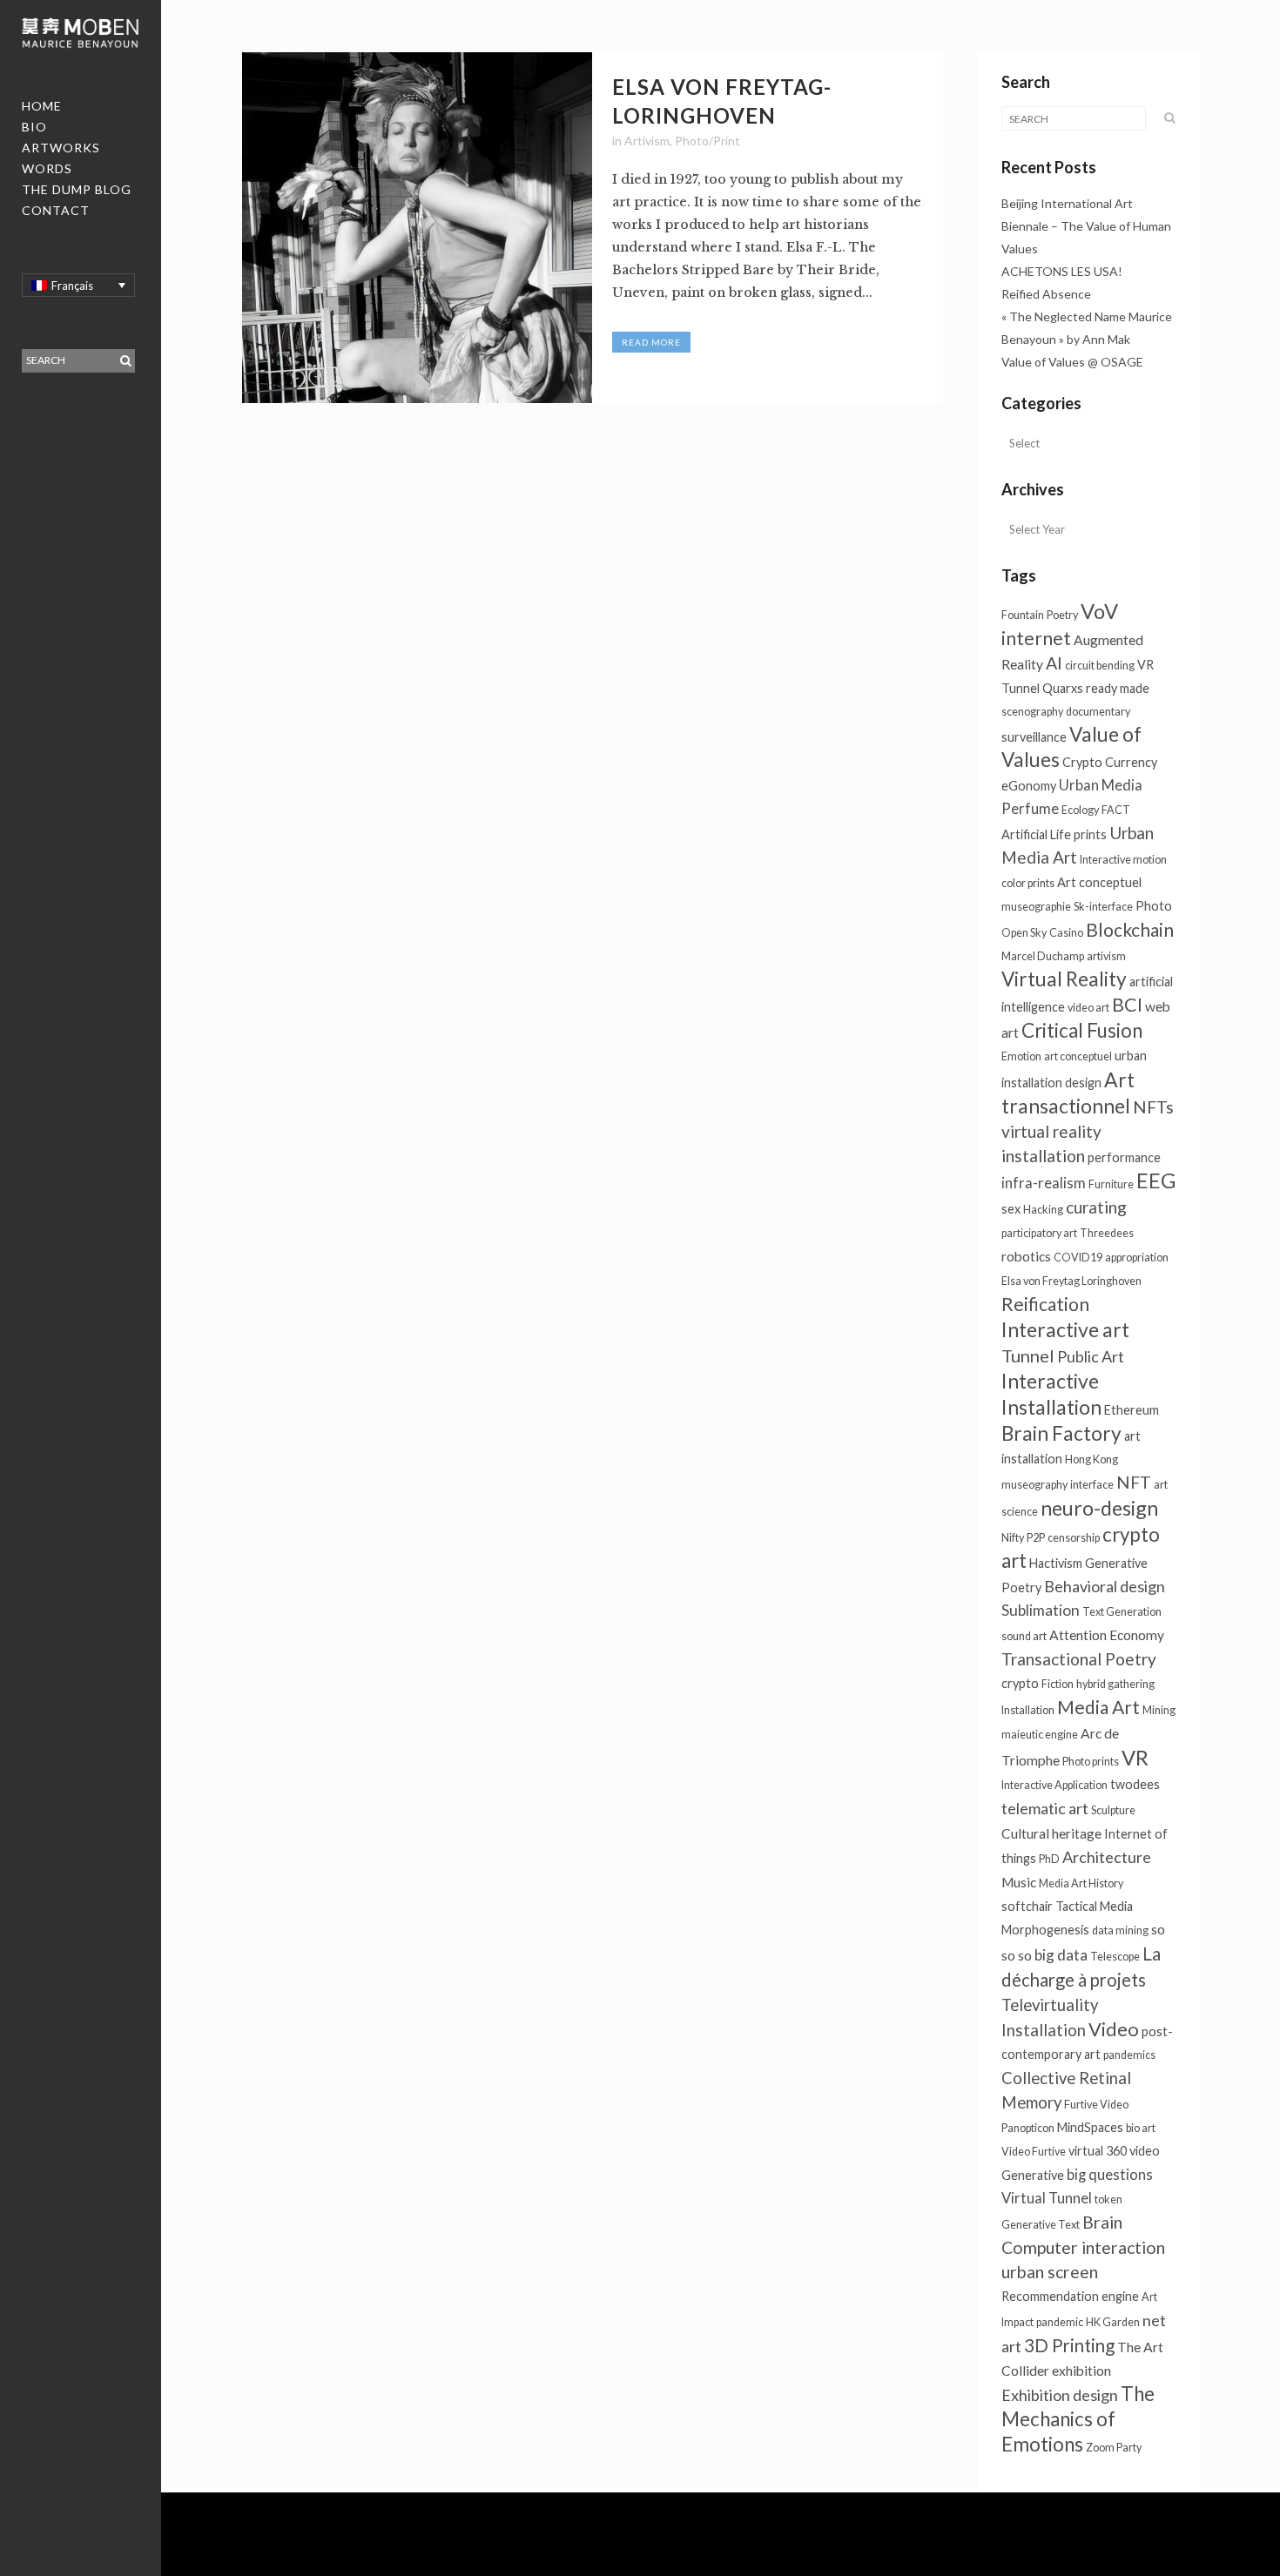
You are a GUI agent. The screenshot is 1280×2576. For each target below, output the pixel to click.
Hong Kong (1091, 1460)
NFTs (1153, 1107)
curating (1096, 1207)
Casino (1066, 933)
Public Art (1091, 1356)
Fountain (1023, 615)
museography (1034, 1485)
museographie (1036, 907)
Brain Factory (1061, 1433)
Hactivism (1056, 1563)
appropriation (1137, 1258)
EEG (1156, 1180)
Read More (651, 342)
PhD (1049, 1859)
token (1108, 2199)
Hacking (1043, 1210)
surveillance (1034, 737)
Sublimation (1041, 1610)
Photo (1154, 906)
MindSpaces (1090, 2127)
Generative (1033, 2175)
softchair (1027, 1906)
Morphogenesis (1045, 1930)
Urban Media (1101, 785)
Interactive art (1065, 1329)
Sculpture (1113, 1810)
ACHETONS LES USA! (1062, 271)
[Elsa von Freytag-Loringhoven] (418, 228)
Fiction (1058, 1684)
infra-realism (1044, 1183)
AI (1054, 663)
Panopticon (1028, 2128)
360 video (1133, 2151)
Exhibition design (1060, 2395)
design (1083, 1083)
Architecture (1107, 1857)
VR (1135, 1758)
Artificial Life (1036, 834)
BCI (1127, 1005)
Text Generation (1122, 1612)
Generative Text (1041, 2225)
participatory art (1039, 1233)
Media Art (1098, 1707)
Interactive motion (1123, 860)
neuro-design (1099, 1508)
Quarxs (1063, 688)
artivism (1106, 956)
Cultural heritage (1051, 1833)
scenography (1032, 712)
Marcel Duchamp (1043, 956)
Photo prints (1091, 1762)
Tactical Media (1094, 1906)
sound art (1024, 1636)
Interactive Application (1054, 1785)
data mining (1120, 1930)
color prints (1028, 883)
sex (1011, 1209)
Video (1114, 2029)
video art (1088, 1008)
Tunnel (1028, 1355)
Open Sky (1024, 933)
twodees (1135, 1784)
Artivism (647, 141)
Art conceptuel (1099, 882)
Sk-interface (1103, 907)
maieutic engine (1040, 1735)
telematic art (1045, 1808)
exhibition (1081, 2371)
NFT (1134, 1482)
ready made (1118, 688)
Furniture (1111, 1184)
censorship (1074, 1538)
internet (1036, 638)
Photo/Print (707, 141)
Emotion (1021, 1056)
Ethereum (1132, 1410)
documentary (1098, 712)
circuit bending (1100, 666)
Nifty (1013, 1538)
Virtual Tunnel (1047, 2198)
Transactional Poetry (1079, 1659)
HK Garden (1113, 2322)
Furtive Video (1096, 2105)
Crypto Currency (1110, 762)
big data (1061, 1955)
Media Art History (1081, 1883)
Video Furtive (1034, 2152)
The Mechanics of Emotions (1078, 2419)
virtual (1086, 2151)
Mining (1159, 1710)
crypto (1020, 1683)
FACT (1116, 810)
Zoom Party (1114, 2448)
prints (1090, 834)
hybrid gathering (1115, 1684)
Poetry (1062, 615)
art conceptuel (1078, 1056)
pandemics (1129, 2055)
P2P (1036, 1538)
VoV (1099, 611)
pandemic (1060, 2322)
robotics (1026, 1256)
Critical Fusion (1082, 1030)
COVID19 (1078, 1258)
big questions (1110, 2175)
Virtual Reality (1064, 979)
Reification (1045, 1304)
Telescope (1115, 1957)
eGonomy (1029, 786)
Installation (1028, 1710)
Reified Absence (1046, 294)
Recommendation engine (1070, 2296)
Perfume (1030, 809)
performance (1124, 1157)
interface (1092, 1485)
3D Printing (1069, 2345)
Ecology (1080, 810)
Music (1019, 1882)
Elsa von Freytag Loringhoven (1071, 1281)
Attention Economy (1107, 1635)
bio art (1141, 2128)
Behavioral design (1105, 1586)
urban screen (1050, 2272)
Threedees (1107, 1233)
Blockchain (1130, 929)
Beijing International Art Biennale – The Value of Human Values (1086, 226)
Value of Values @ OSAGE (1072, 362)
